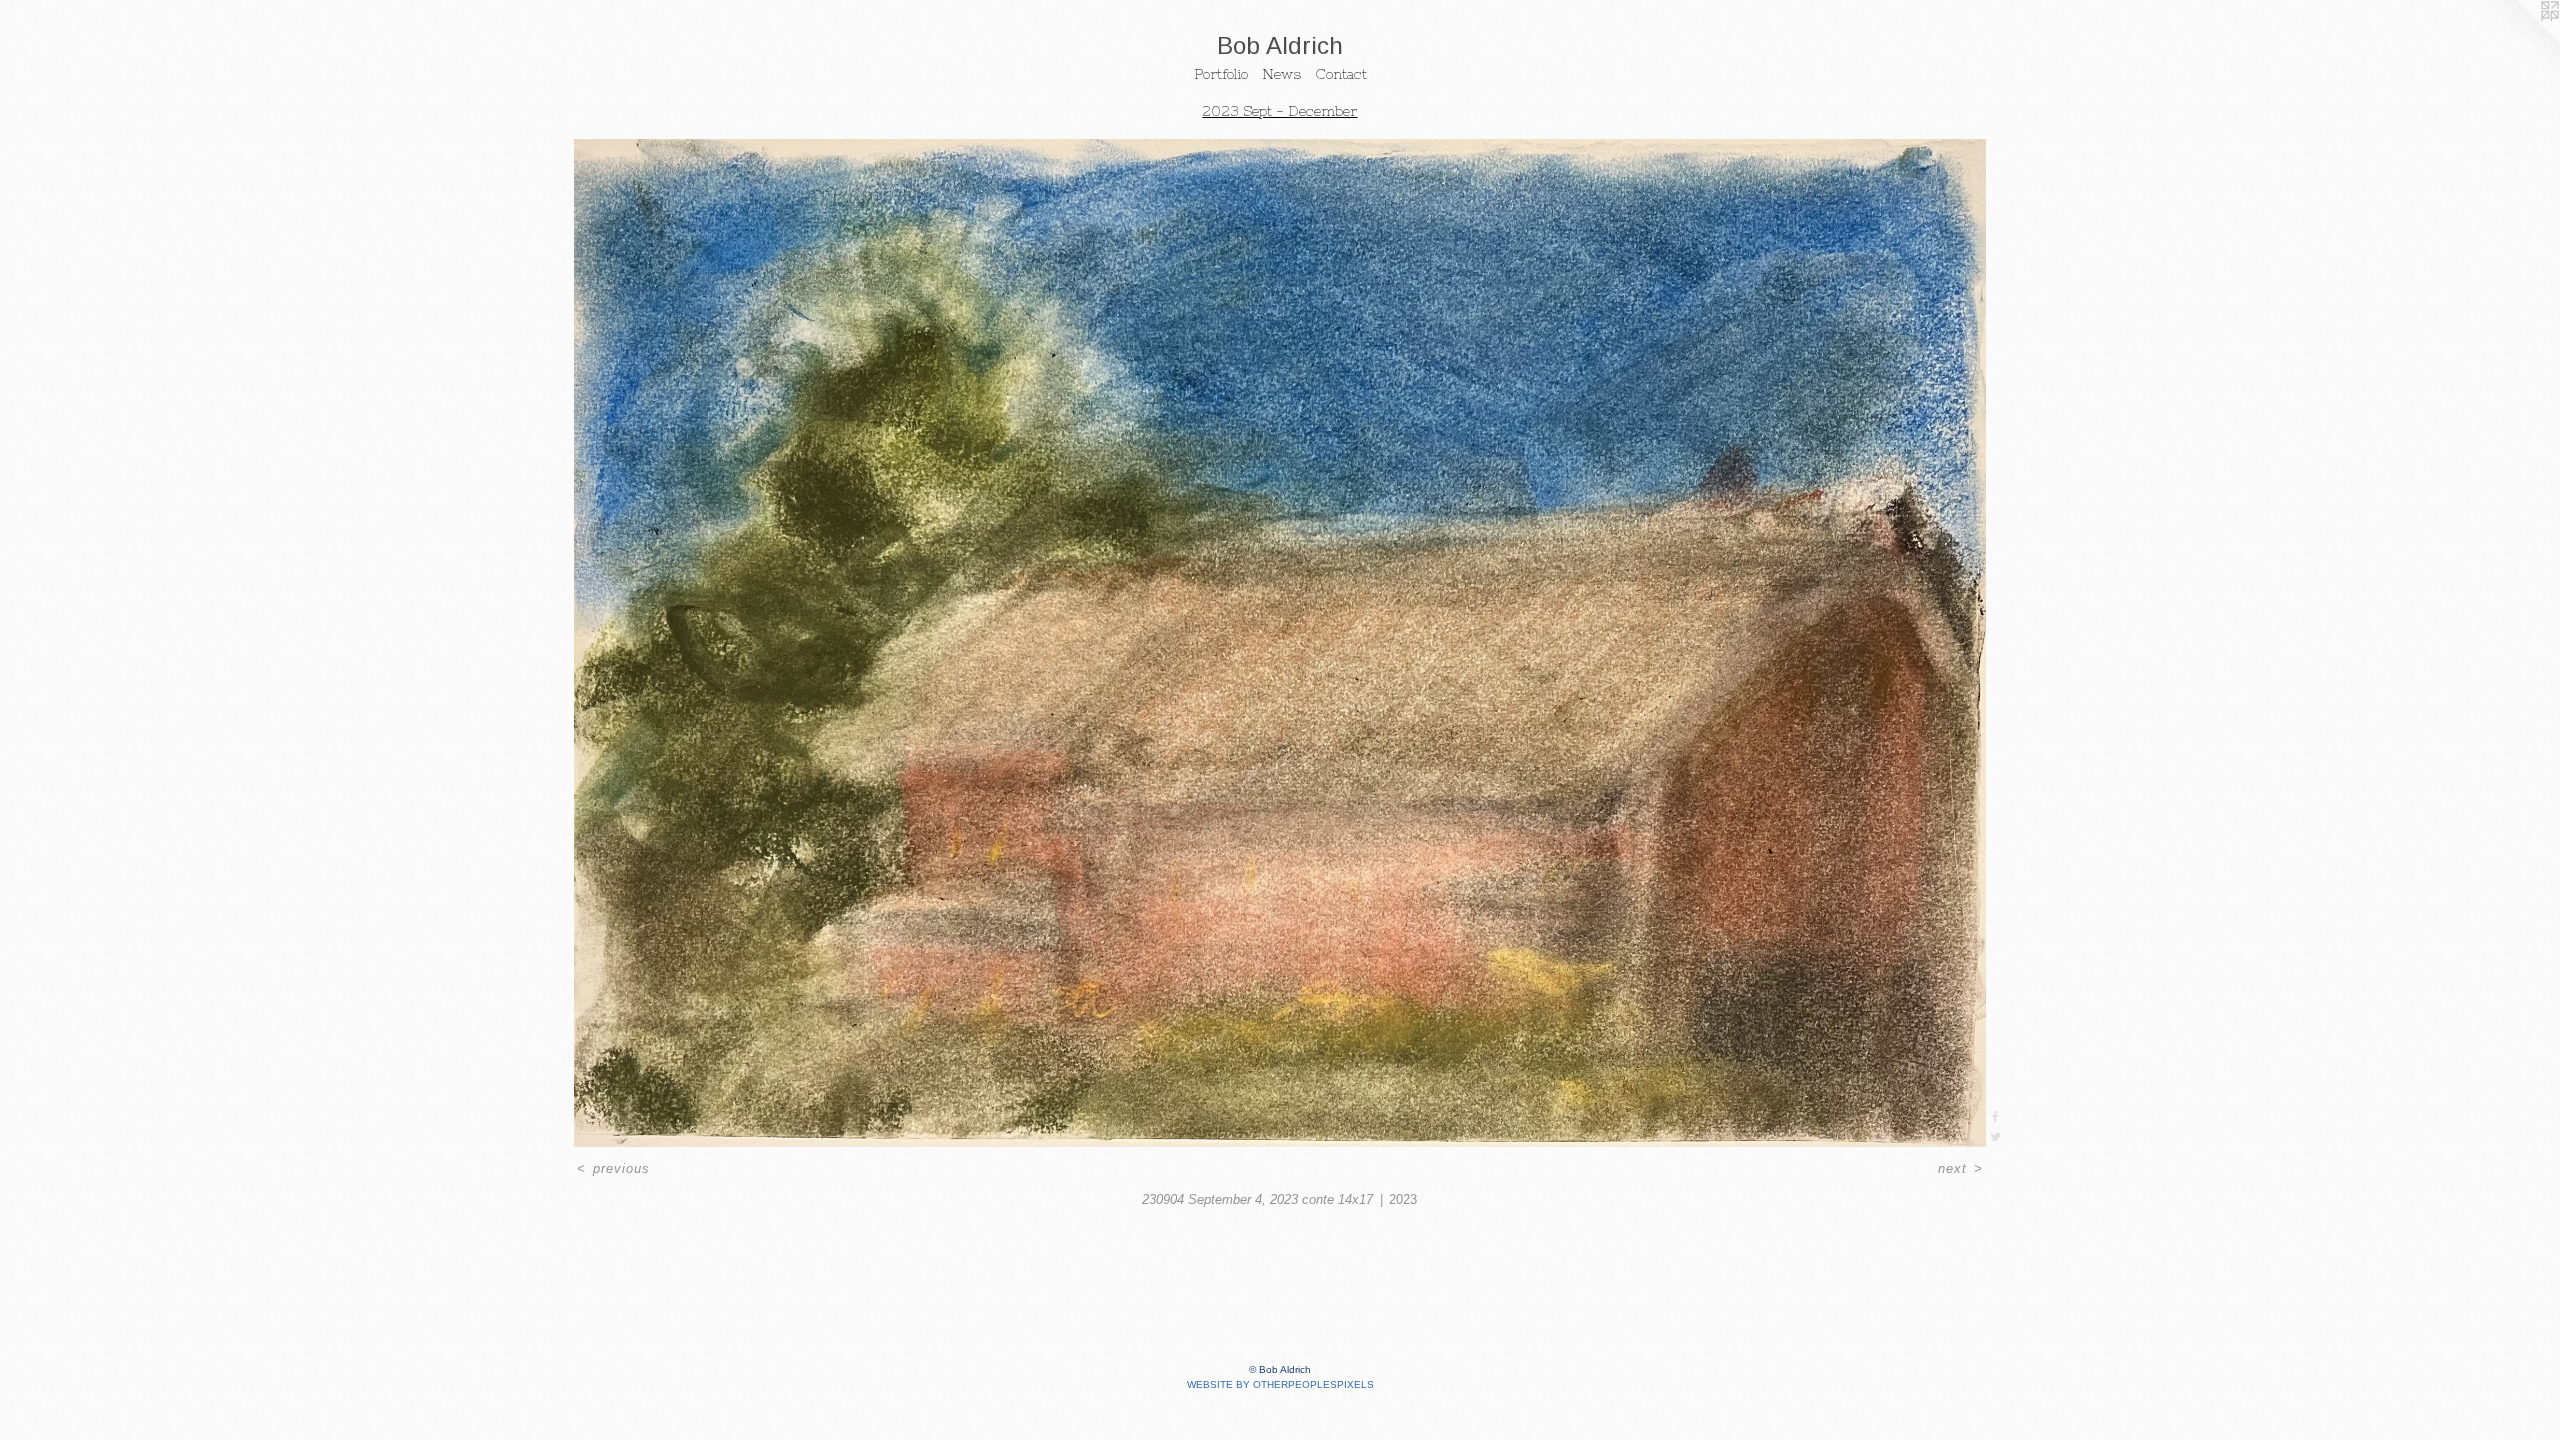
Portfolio (1221, 74)
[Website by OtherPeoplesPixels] (2520, 40)
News (1281, 74)
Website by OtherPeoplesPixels (1280, 1384)
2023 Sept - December (1279, 111)
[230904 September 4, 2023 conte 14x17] (1280, 643)
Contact (1341, 74)
